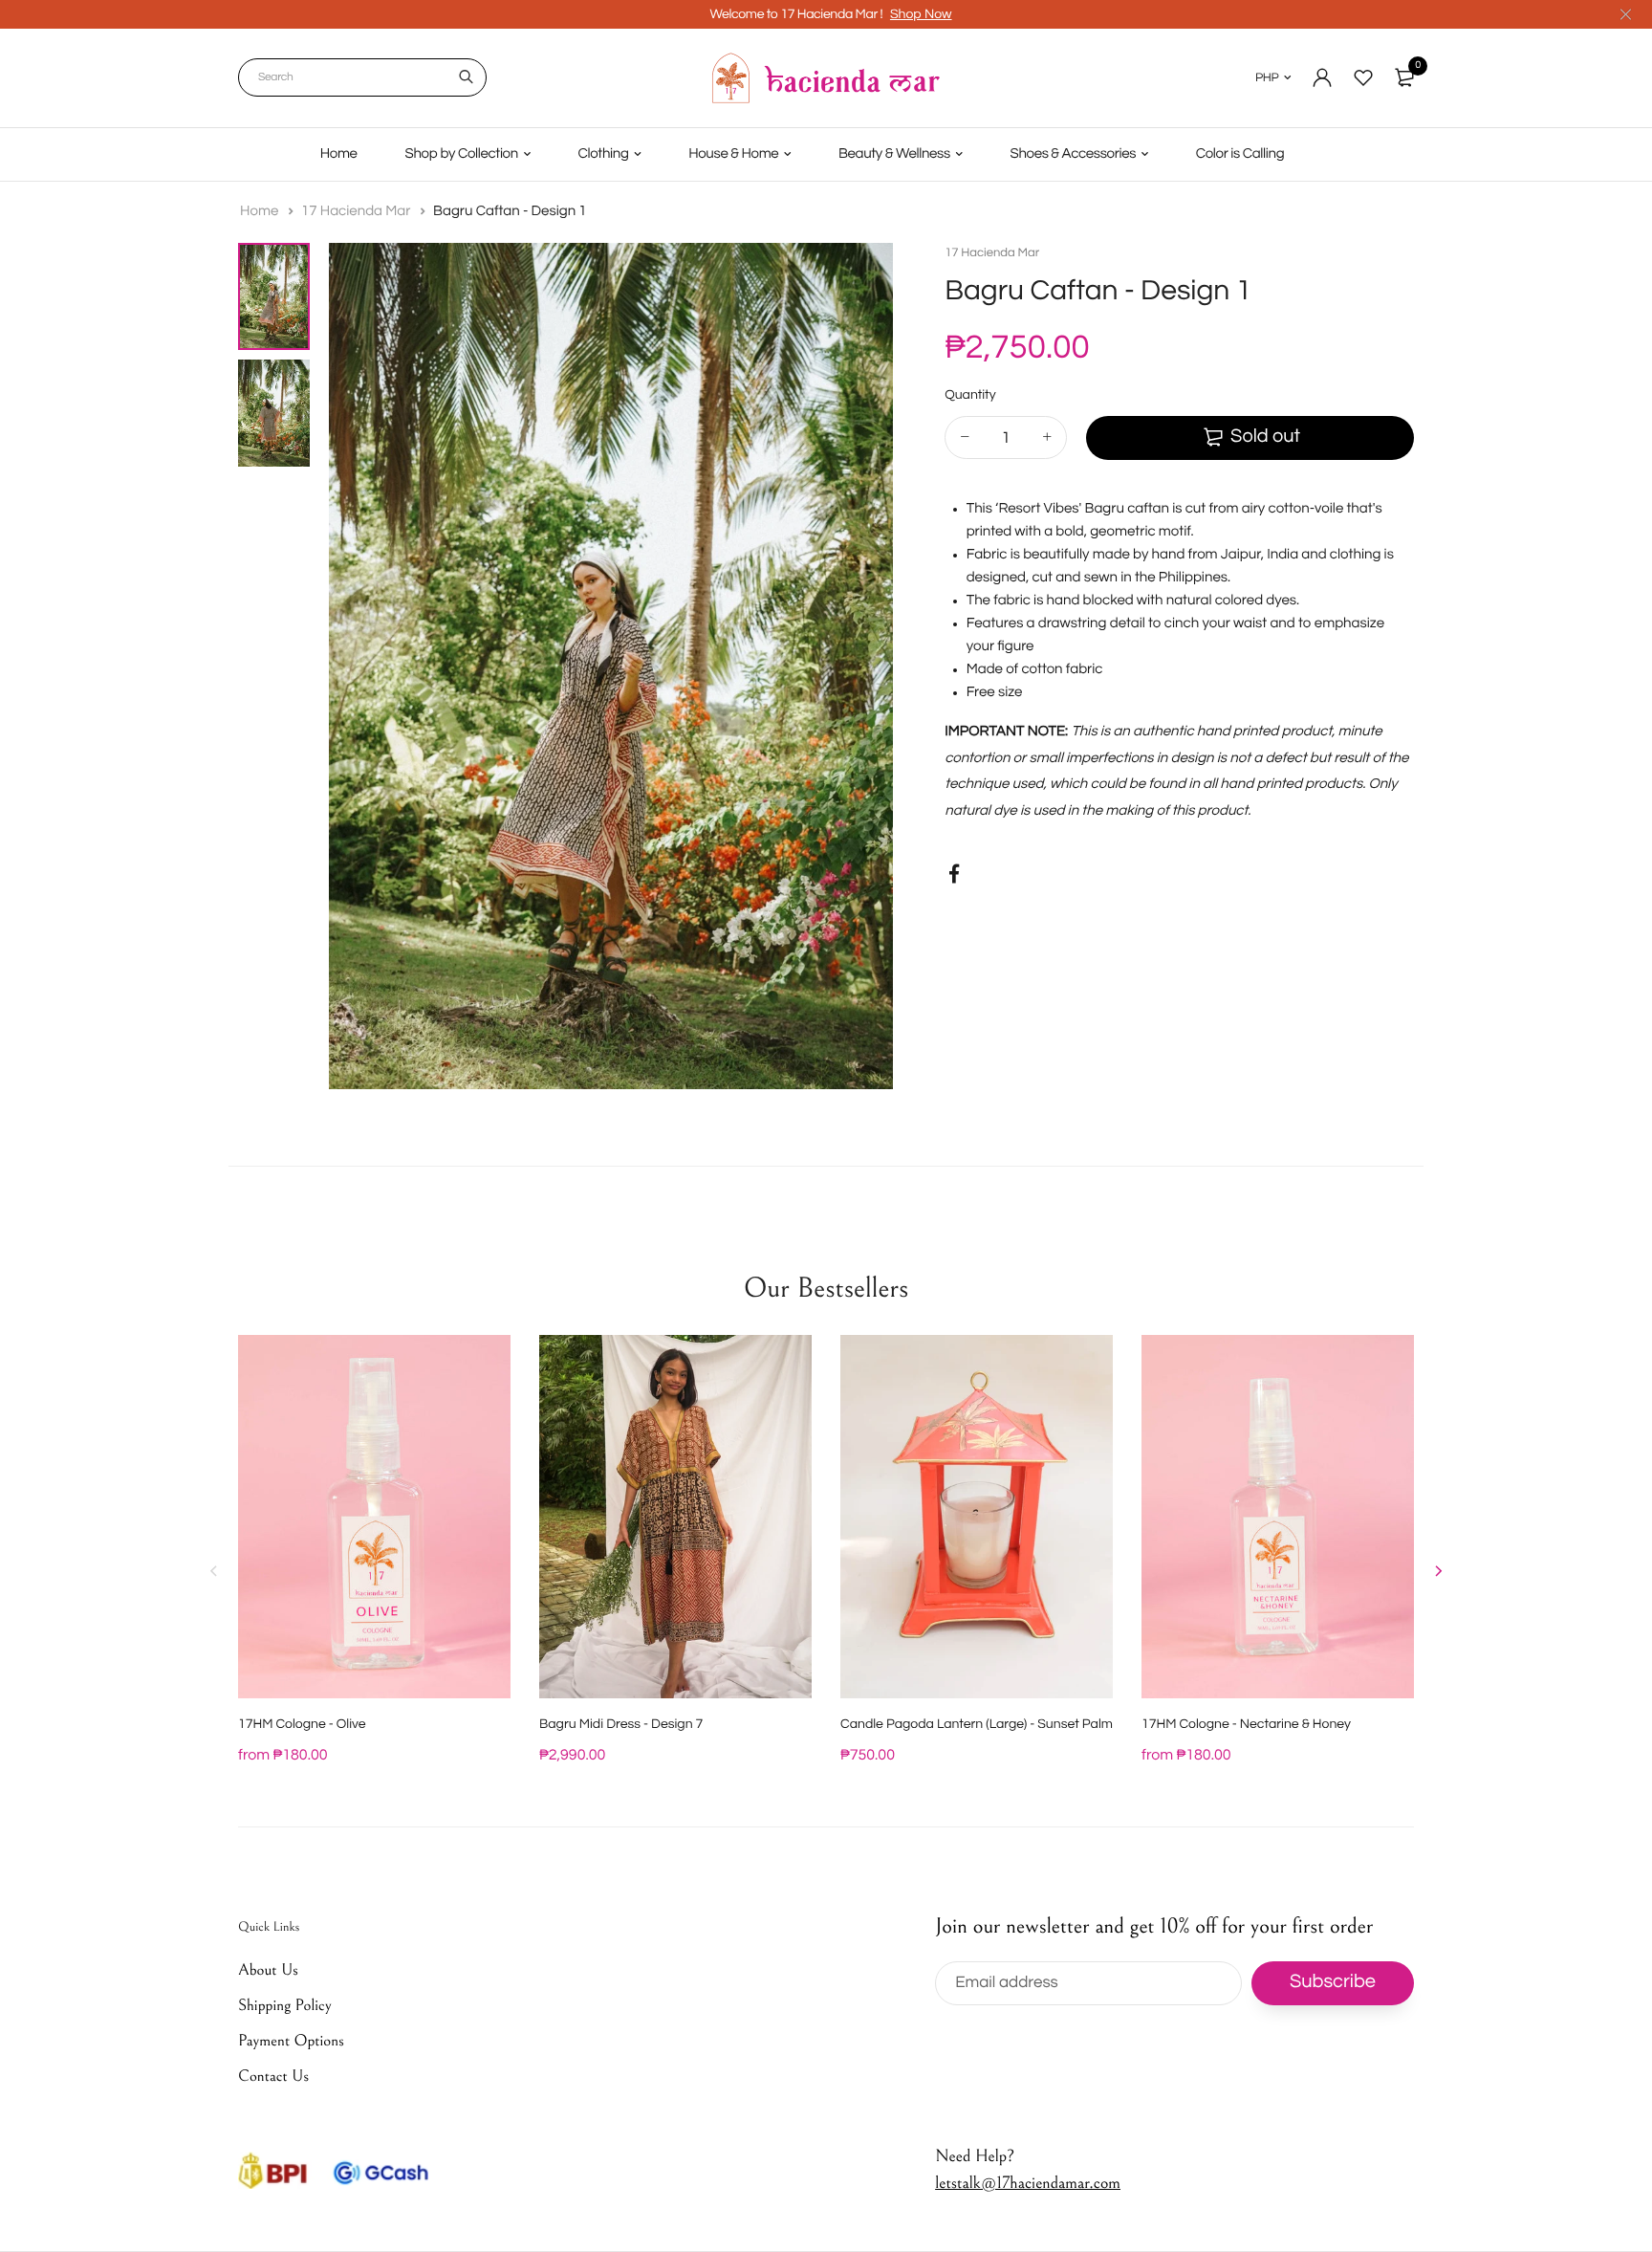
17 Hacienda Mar (358, 212)
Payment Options (291, 2041)
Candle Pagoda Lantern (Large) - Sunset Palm (977, 1724)
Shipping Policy (285, 2005)
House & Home (733, 154)
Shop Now (921, 14)
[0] (1404, 77)
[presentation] (214, 1571)
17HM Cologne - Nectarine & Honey (1246, 1724)
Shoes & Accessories (1074, 154)
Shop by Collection (462, 154)
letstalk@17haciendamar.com (1028, 2184)
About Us (268, 1970)
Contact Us (273, 2077)
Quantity (970, 395)
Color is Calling (1240, 154)
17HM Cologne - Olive (302, 1724)
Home (339, 154)
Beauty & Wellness (894, 154)
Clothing (604, 154)
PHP (1267, 77)
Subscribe (1333, 1983)
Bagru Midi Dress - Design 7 (621, 1724)
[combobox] (362, 77)
